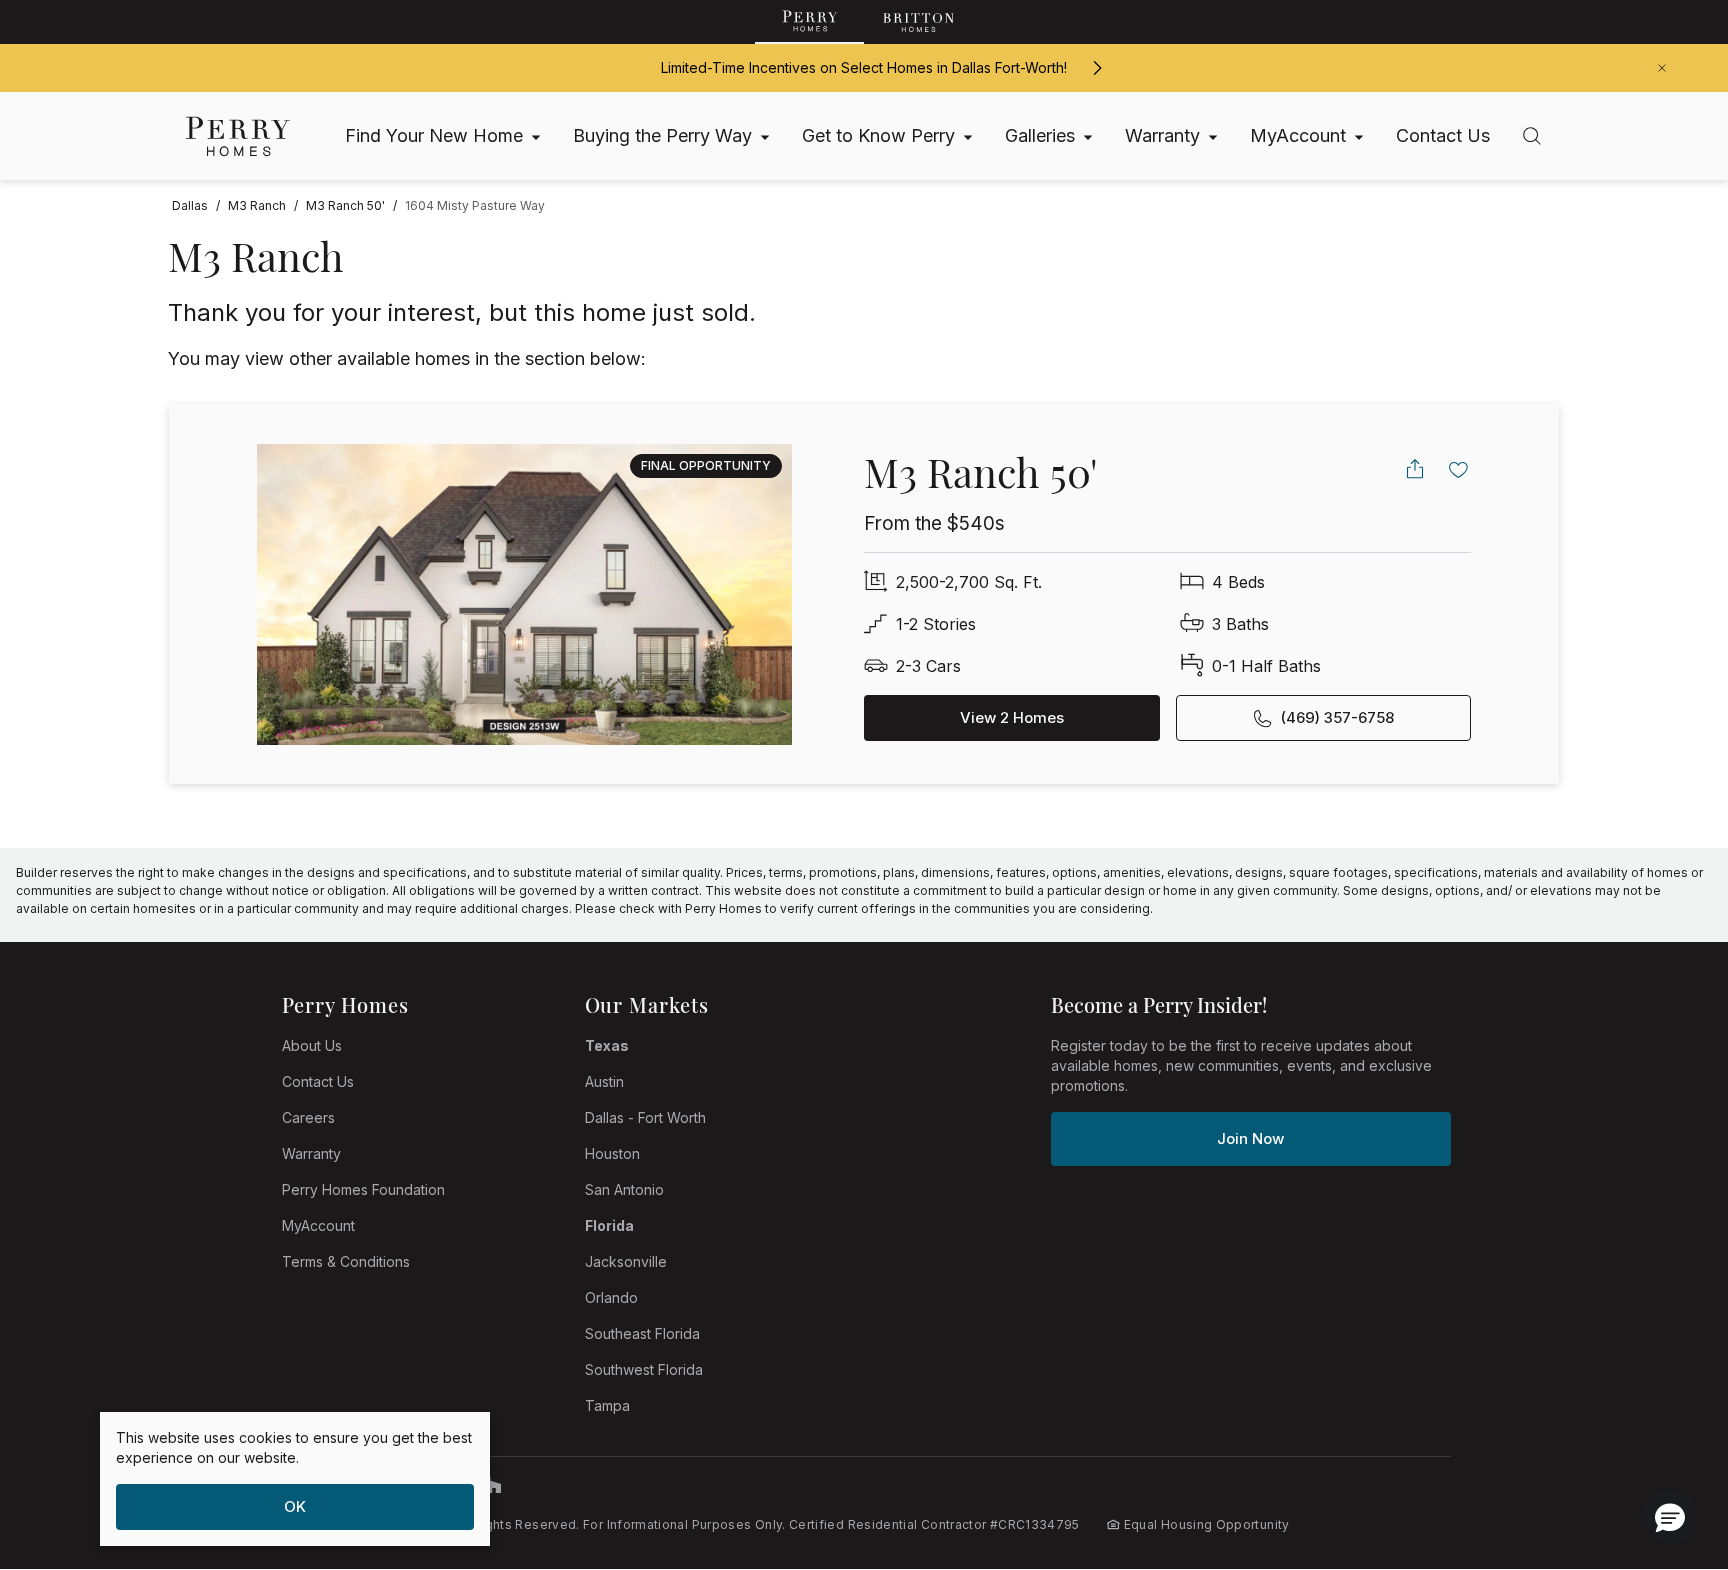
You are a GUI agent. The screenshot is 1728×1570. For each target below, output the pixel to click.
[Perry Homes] (809, 22)
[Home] (238, 136)
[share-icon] (1415, 469)
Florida (609, 1225)
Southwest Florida (644, 1369)
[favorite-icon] (1459, 469)
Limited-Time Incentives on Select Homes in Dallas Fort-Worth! (864, 67)
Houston (612, 1153)
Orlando (611, 1297)
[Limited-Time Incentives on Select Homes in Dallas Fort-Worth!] (1097, 68)
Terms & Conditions (346, 1261)
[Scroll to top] (1668, 1445)
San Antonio (624, 1189)
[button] (1670, 1517)
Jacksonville (626, 1261)
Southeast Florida (642, 1333)
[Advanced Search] (1532, 136)
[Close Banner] (1662, 68)
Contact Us (318, 1081)
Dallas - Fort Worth (645, 1117)
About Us (312, 1045)
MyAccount (318, 1225)
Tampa (607, 1405)
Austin (604, 1081)
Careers (308, 1117)
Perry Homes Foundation (363, 1189)
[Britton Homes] (918, 22)
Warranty (311, 1153)
